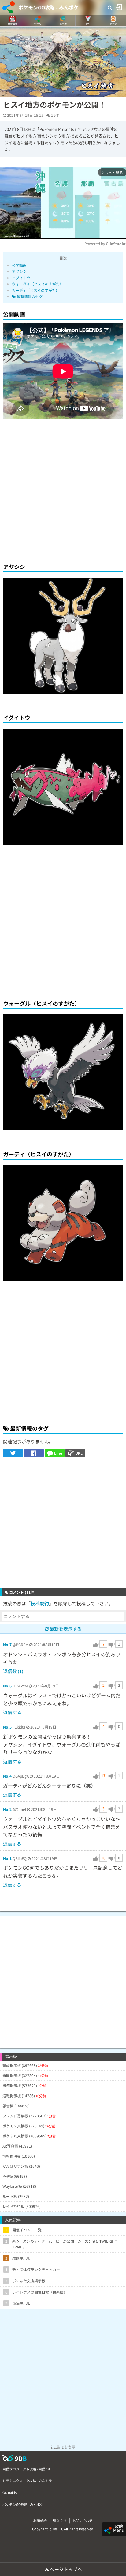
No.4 (7, 1776)
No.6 (7, 1686)
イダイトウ (21, 278)
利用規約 (40, 2520)
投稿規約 (40, 1603)
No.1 (7, 1858)
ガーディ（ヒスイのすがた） (36, 290)
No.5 (7, 1727)
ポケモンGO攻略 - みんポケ (48, 7)
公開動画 (19, 265)
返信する (12, 1712)
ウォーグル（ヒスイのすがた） (38, 284)
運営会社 (60, 2520)
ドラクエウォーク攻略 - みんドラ (27, 2481)
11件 (55, 115)
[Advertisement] (63, 490)
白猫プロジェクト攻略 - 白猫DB (26, 2469)
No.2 (7, 1809)
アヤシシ (19, 271)
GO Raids (9, 2492)
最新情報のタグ (29, 296)
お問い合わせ (83, 2520)
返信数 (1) (13, 1671)
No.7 (7, 1644)
